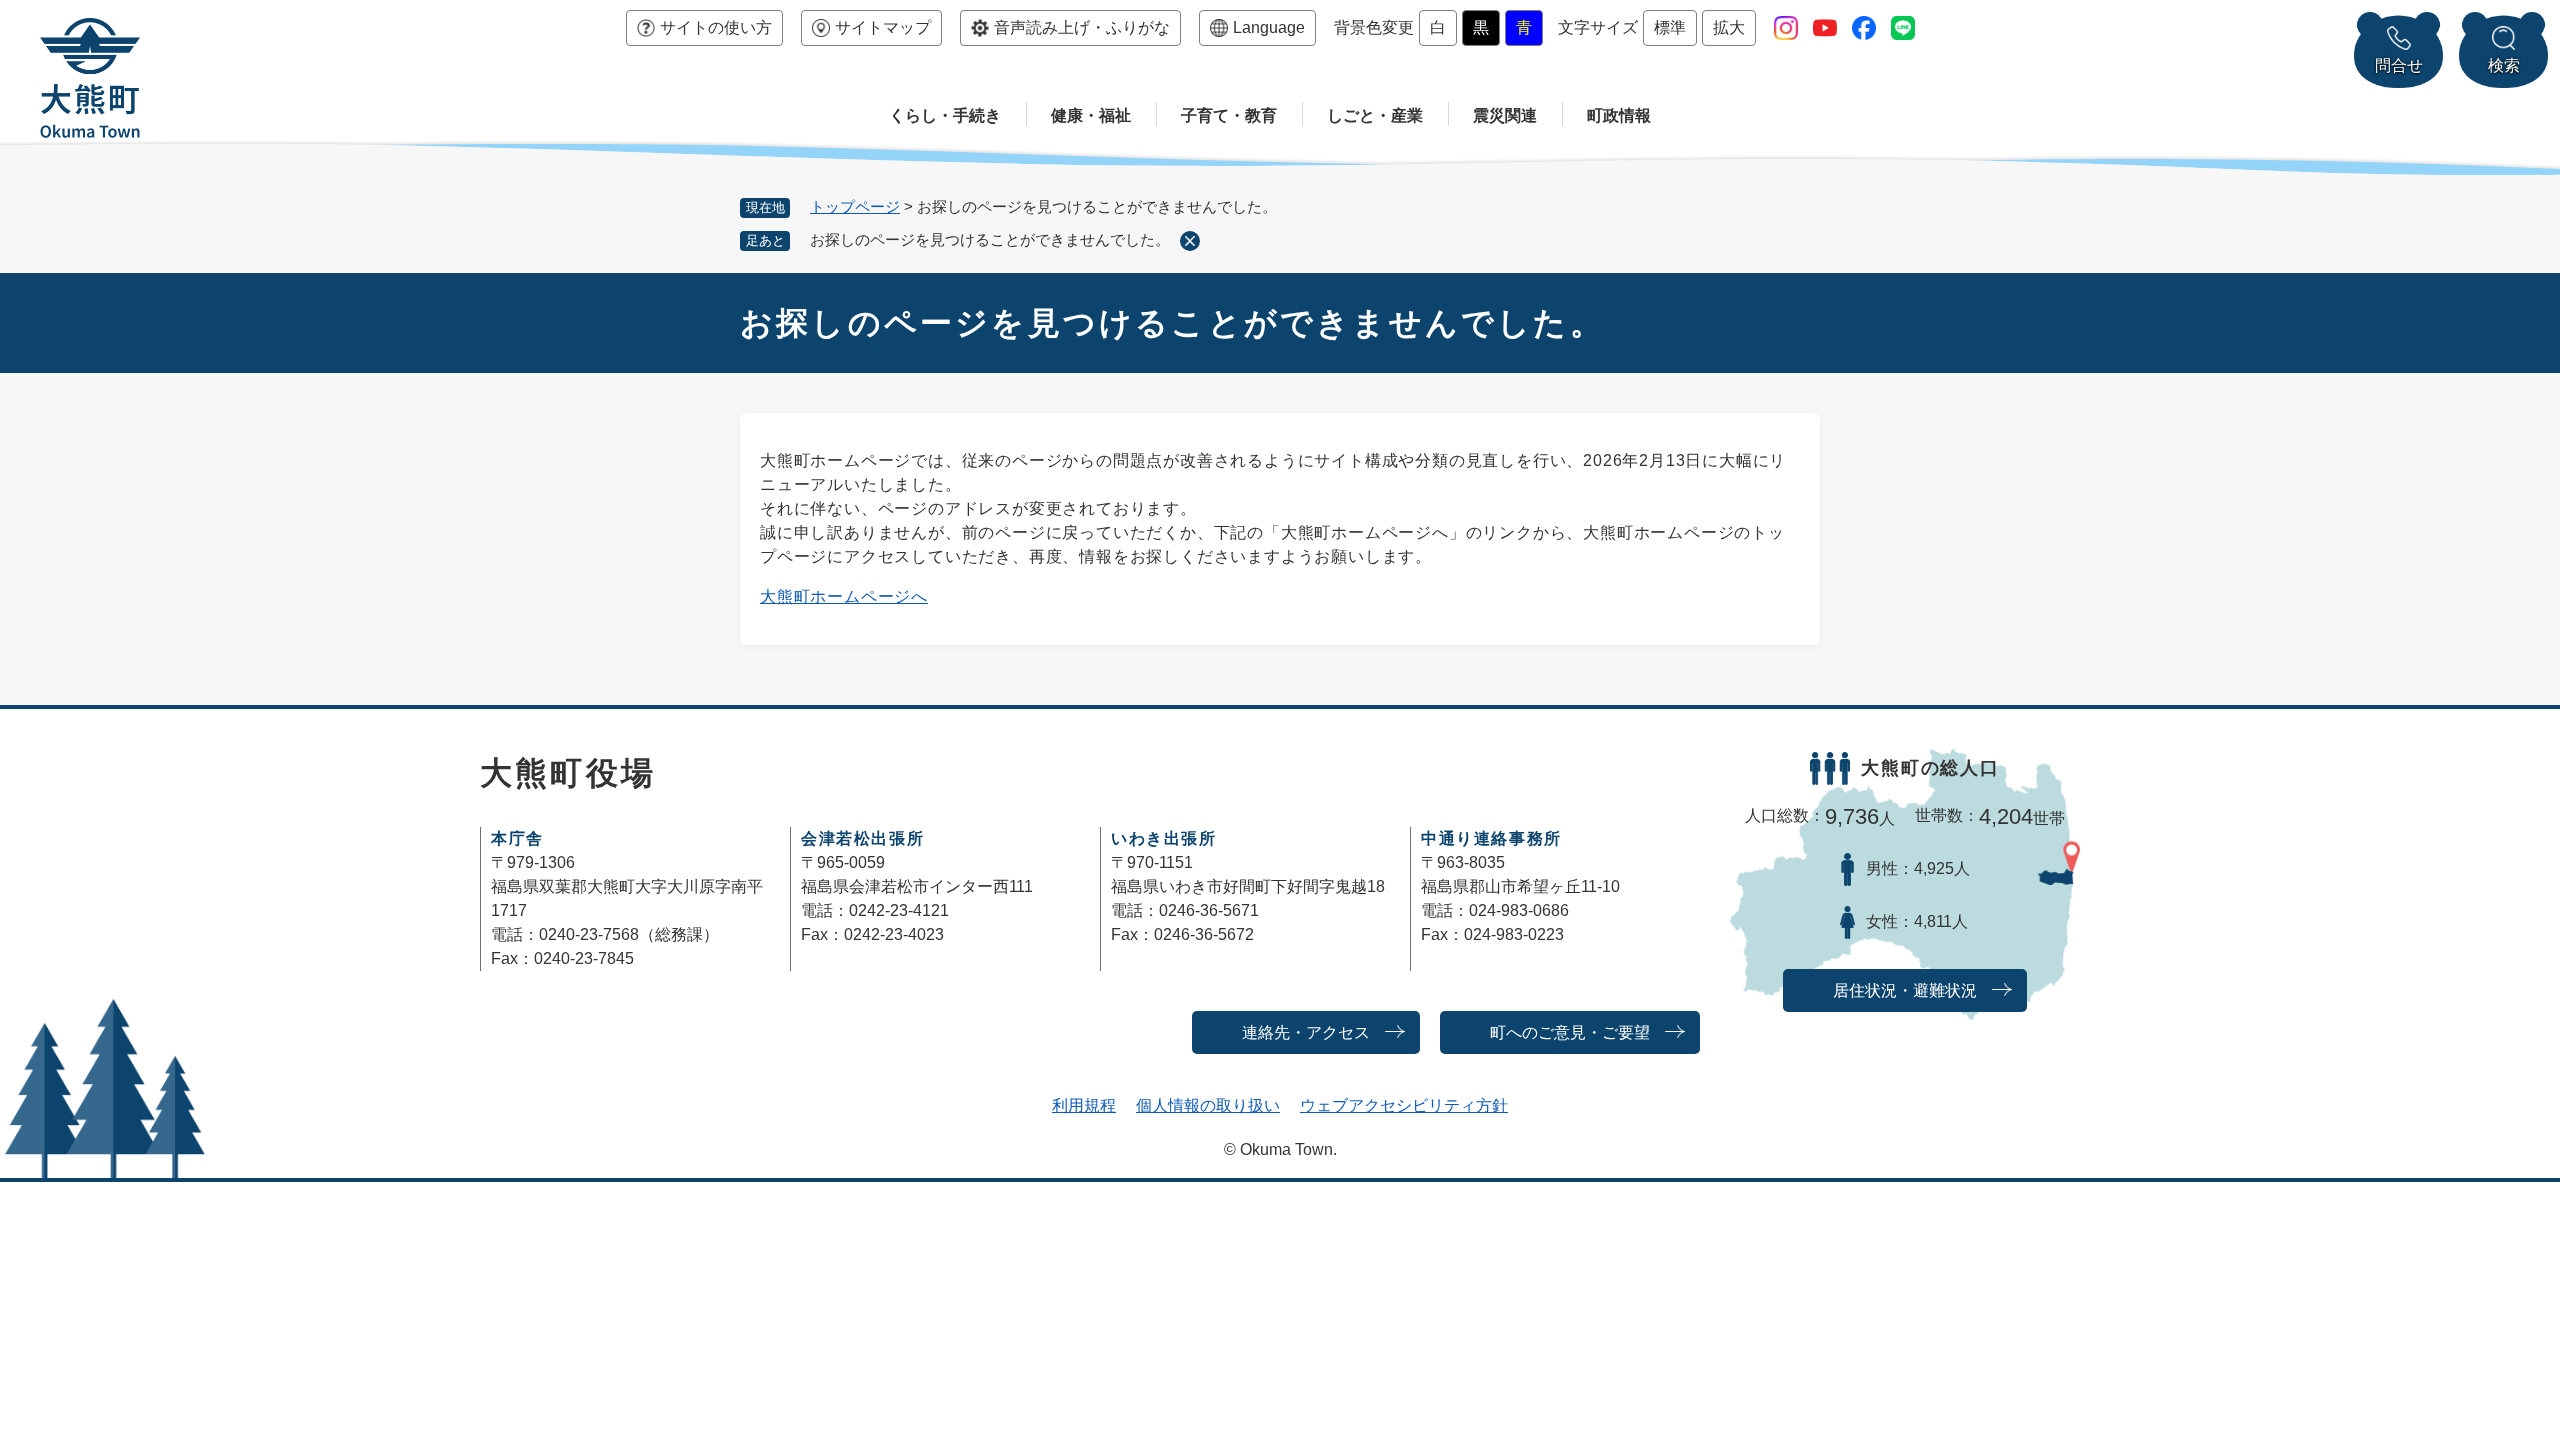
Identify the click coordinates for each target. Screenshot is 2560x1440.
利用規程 (1084, 1105)
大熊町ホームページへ (844, 596)
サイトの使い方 (716, 27)
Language (1269, 27)
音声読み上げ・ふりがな (1082, 27)
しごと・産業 (1375, 115)
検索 (2504, 65)
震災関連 (1505, 115)
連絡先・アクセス (1306, 1032)
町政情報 (1619, 115)
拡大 (1729, 27)
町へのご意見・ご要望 (1570, 1032)
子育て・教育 (1229, 115)
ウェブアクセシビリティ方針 (1404, 1105)
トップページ (855, 206)
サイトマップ (883, 27)
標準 (1670, 27)
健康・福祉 (1091, 115)
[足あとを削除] (1190, 241)
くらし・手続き (945, 115)
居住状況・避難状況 (1905, 990)
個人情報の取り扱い (1208, 1105)
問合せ (2399, 65)
